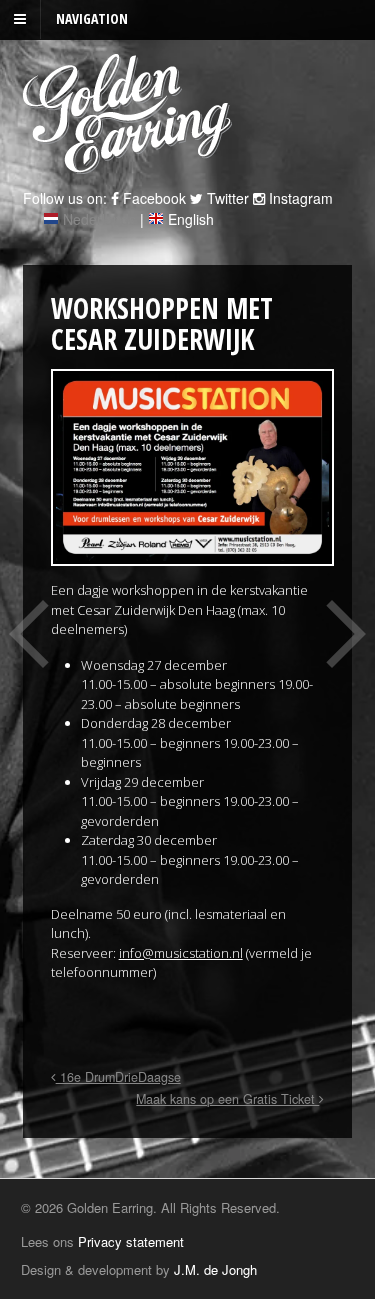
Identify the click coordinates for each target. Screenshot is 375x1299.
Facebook (152, 198)
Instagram (299, 198)
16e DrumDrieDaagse (118, 1077)
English (191, 219)
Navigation (92, 18)
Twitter (226, 198)
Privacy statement (131, 1241)
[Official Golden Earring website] (130, 163)
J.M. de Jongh (215, 1269)
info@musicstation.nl (181, 953)
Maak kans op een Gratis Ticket (227, 1099)
